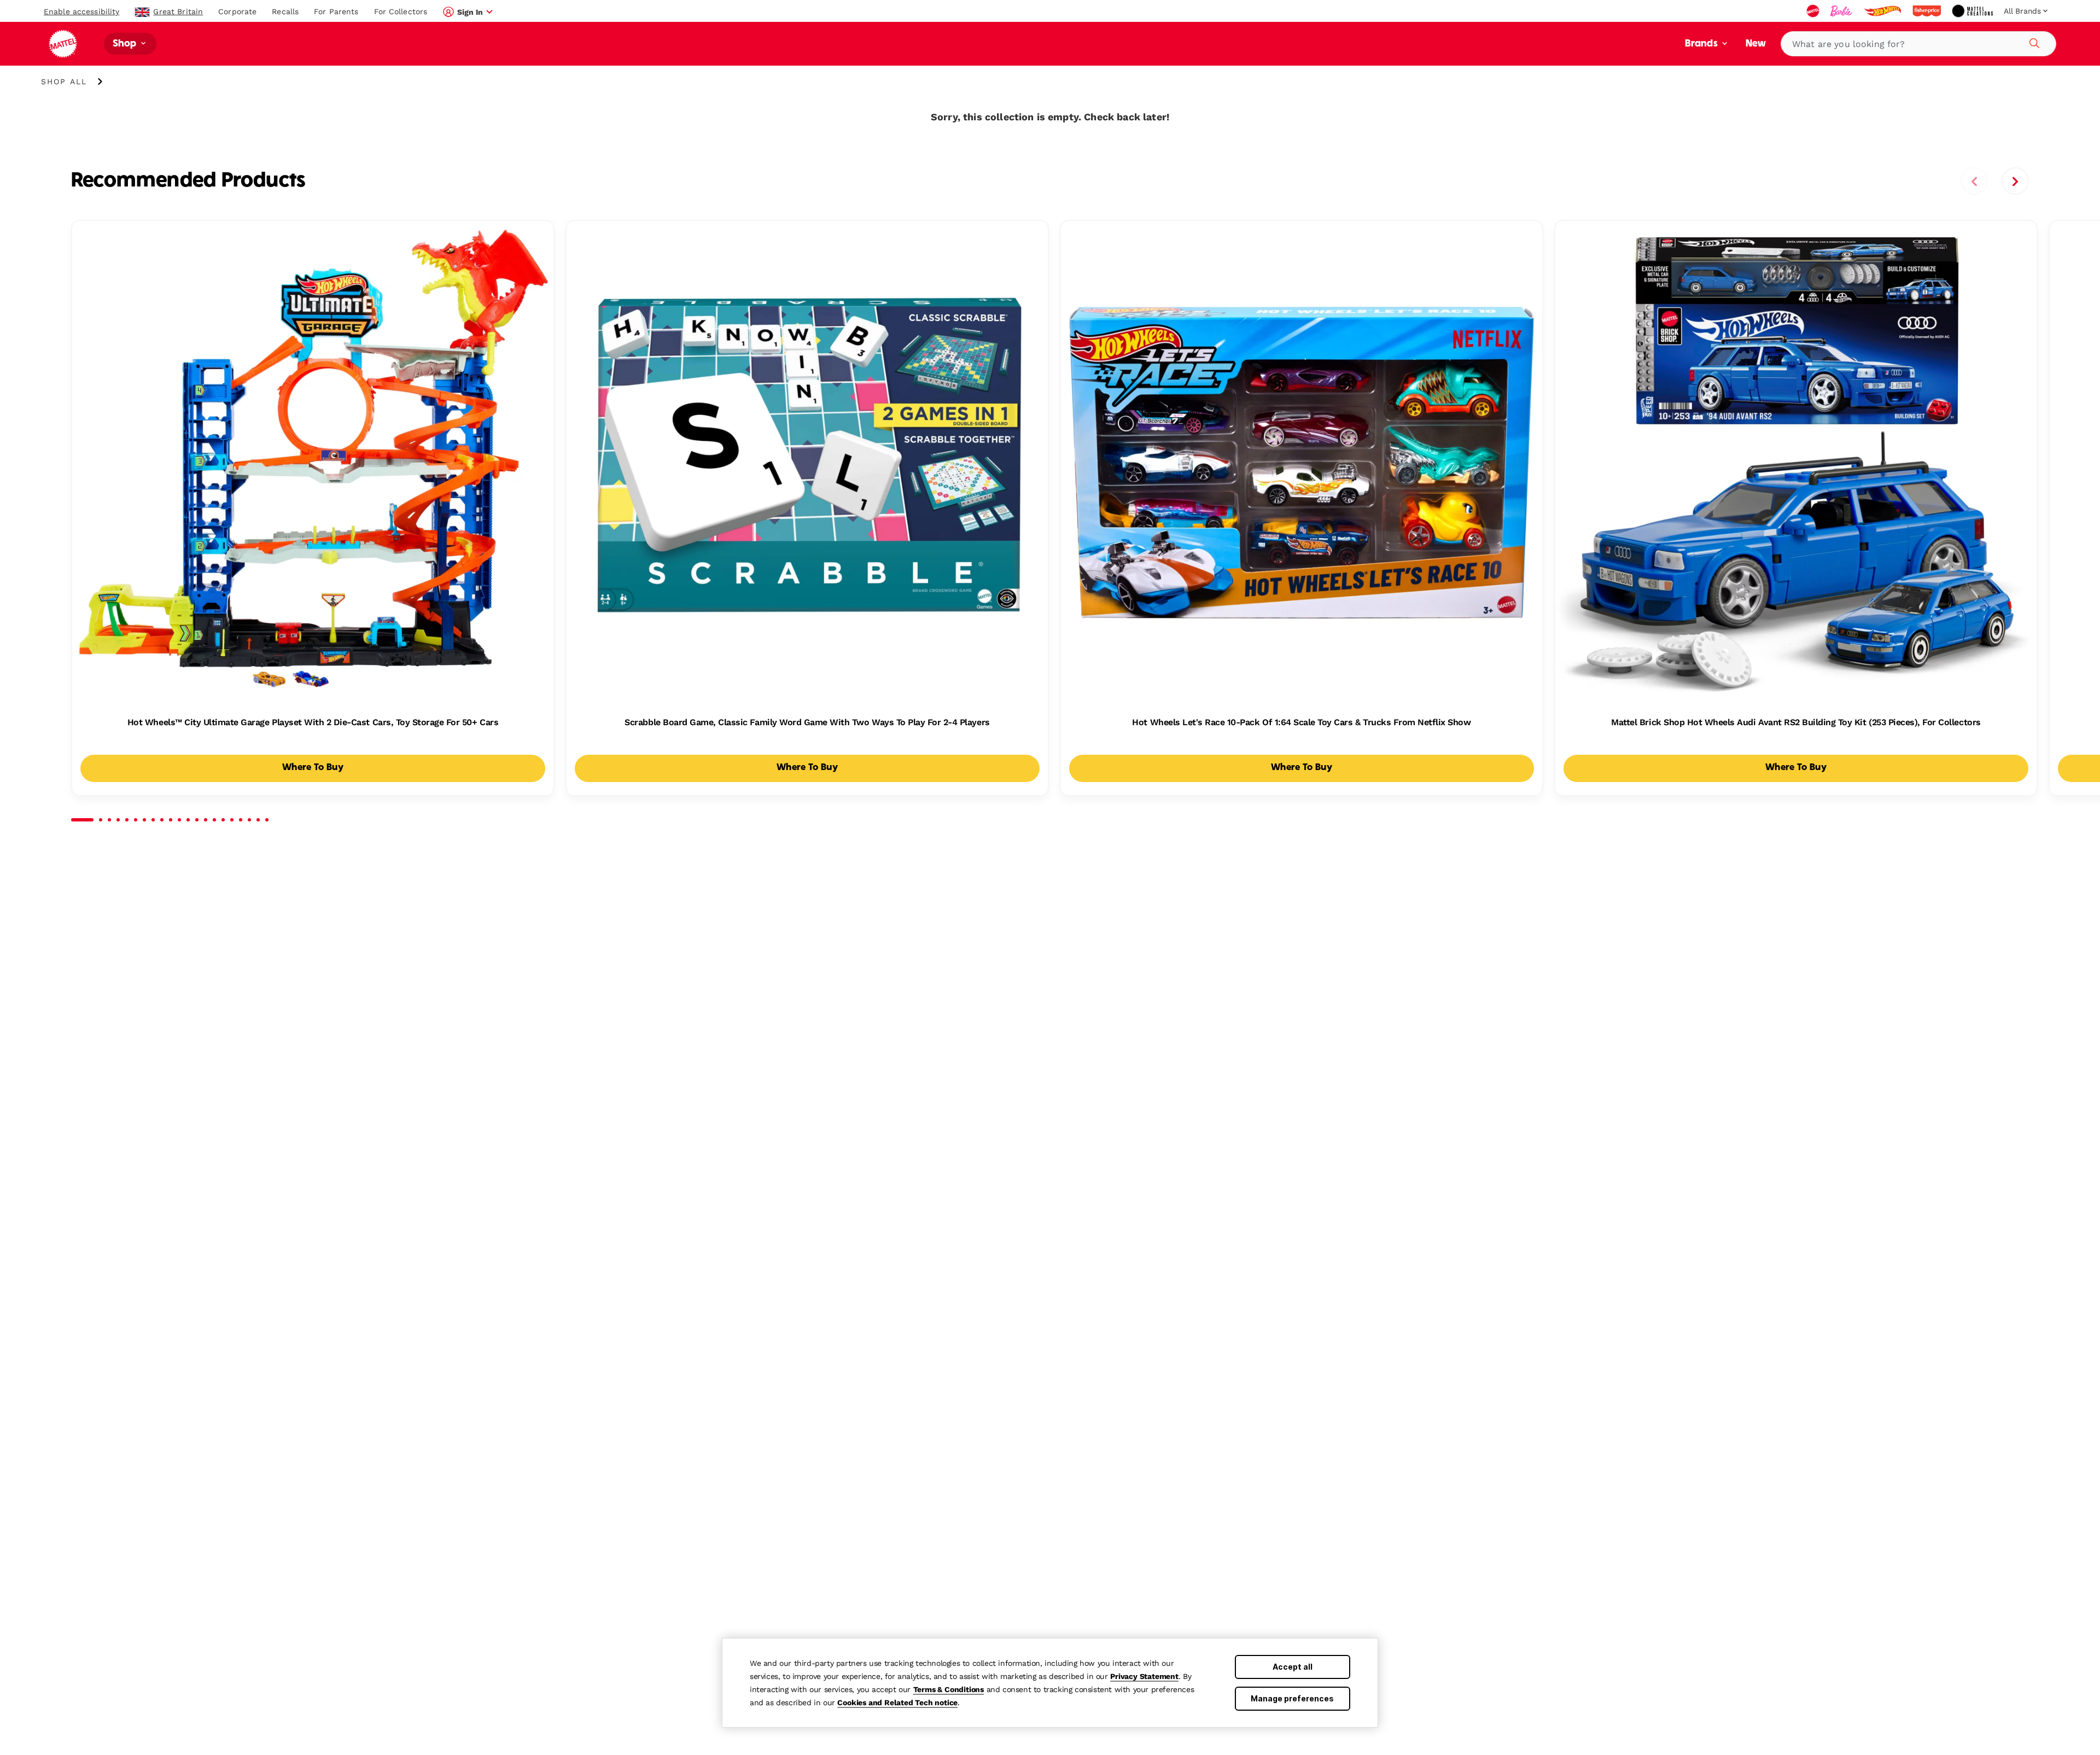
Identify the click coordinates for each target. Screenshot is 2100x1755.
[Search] (2033, 42)
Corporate (237, 11)
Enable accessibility (81, 11)
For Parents (336, 11)
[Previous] (1974, 181)
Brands (1702, 44)
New (1756, 44)
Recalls (285, 11)
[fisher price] (1928, 11)
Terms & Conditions (949, 1689)
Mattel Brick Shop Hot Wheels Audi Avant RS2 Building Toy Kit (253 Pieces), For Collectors (1796, 722)
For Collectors (401, 11)
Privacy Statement (1144, 1676)
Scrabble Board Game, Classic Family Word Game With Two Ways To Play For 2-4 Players (807, 722)
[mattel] (1814, 11)
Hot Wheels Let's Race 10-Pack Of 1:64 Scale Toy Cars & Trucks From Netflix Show (1301, 722)
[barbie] (1842, 11)
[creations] (1973, 11)
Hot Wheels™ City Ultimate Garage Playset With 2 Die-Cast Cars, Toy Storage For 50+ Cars (313, 722)
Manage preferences (1292, 1698)
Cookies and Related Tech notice (897, 1702)
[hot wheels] (1883, 11)
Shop (126, 44)
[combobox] (1918, 44)
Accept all (1293, 1667)
